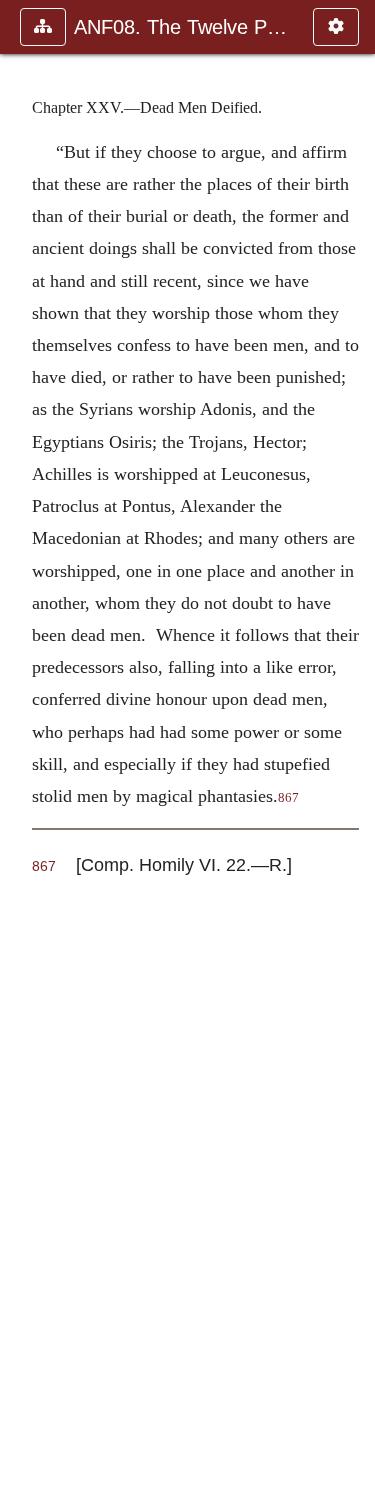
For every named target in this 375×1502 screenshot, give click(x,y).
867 (288, 798)
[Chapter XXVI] (352, 751)
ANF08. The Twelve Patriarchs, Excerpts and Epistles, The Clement (183, 27)
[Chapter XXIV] (23, 751)
